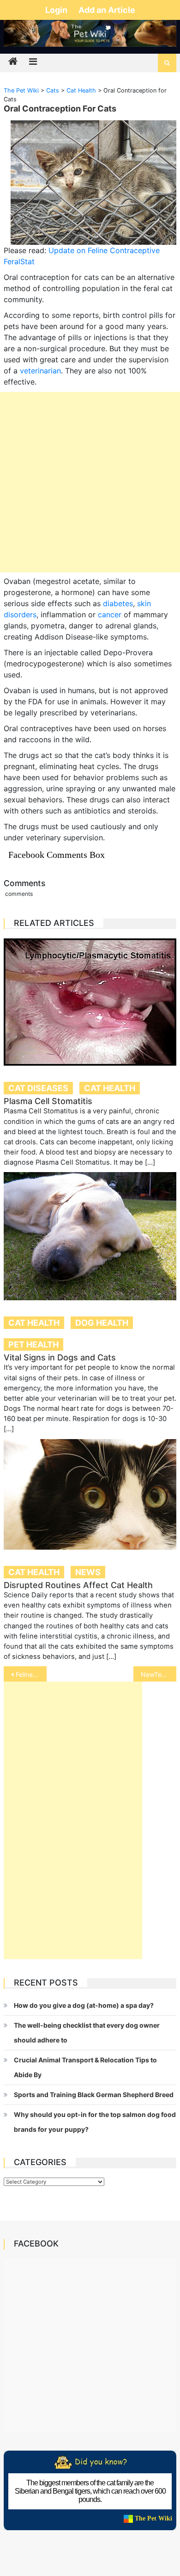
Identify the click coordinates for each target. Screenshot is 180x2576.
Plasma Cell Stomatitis (48, 1101)
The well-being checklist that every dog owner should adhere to (87, 2033)
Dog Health (102, 1323)
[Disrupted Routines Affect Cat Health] (90, 1495)
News (88, 1572)
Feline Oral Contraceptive (31, 1674)
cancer (110, 615)
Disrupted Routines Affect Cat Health (78, 1585)
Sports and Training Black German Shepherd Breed (94, 2095)
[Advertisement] (90, 482)
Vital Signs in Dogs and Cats (60, 1357)
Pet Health (33, 1344)
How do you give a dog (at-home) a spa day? (84, 2005)
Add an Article (107, 10)
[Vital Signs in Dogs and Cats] (90, 1236)
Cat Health (110, 1088)
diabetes (118, 603)
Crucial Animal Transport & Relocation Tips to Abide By (85, 2067)
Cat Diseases (38, 1088)
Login (57, 10)
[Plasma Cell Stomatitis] (90, 1002)
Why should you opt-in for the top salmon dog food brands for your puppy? (95, 2122)
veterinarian (40, 371)
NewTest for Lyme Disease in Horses (159, 1674)
